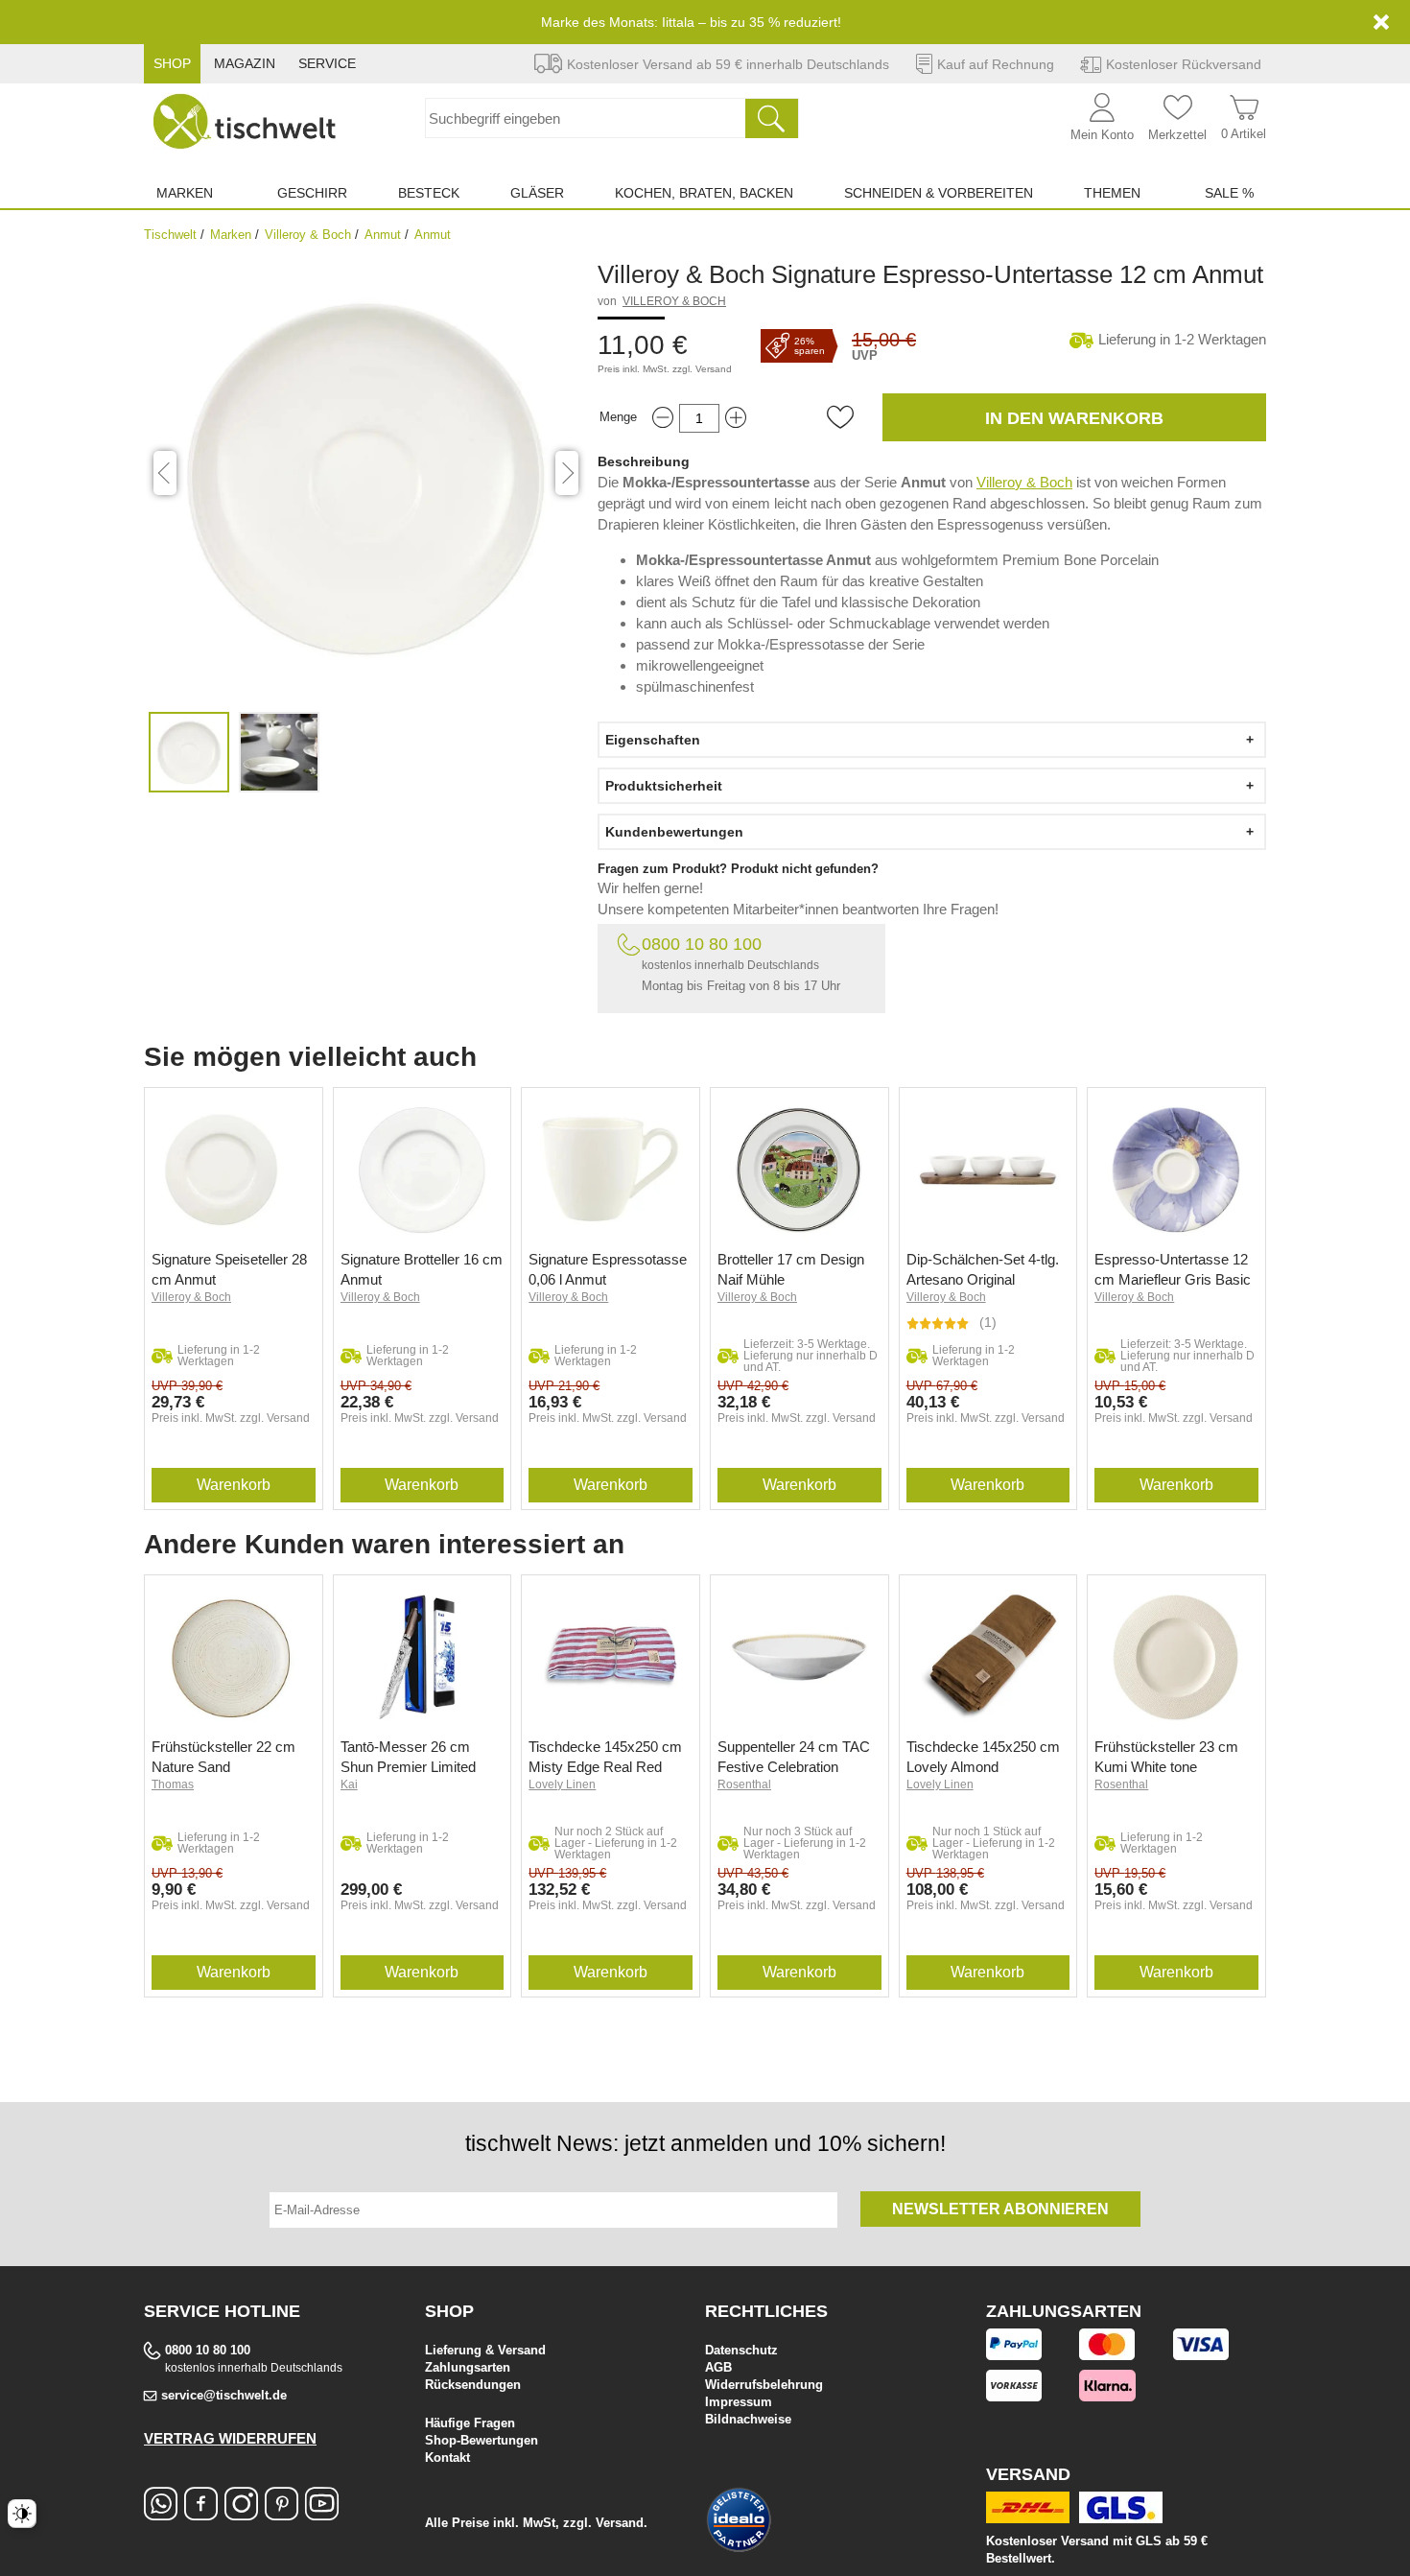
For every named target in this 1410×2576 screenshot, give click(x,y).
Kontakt (447, 2458)
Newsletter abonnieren (1000, 2209)
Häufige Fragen (470, 2423)
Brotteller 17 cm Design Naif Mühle (791, 1269)
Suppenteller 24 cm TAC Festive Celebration (794, 1757)
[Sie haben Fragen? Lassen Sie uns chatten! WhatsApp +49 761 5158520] (161, 2514)
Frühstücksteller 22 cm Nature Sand (223, 1757)
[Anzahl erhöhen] (736, 418)
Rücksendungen (473, 2385)
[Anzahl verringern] (663, 418)
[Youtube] (322, 2514)
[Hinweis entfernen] (1381, 22)
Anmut (383, 235)
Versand (714, 369)
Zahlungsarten (468, 2367)
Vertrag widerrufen (230, 2438)
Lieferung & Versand (485, 2350)
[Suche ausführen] (771, 118)
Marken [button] (185, 193)
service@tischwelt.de (224, 2395)
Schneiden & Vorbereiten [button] (939, 193)
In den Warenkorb (1074, 418)
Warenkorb (234, 1485)
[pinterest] (282, 2514)
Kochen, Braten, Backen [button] (704, 193)
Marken (231, 235)
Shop (172, 63)
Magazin (245, 63)
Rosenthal (744, 1784)
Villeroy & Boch (308, 235)
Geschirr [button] (312, 193)
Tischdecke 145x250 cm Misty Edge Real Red (605, 1757)
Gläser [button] (537, 193)
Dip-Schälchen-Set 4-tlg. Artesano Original (983, 1269)
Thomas (173, 1784)
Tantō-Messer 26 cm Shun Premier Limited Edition (408, 1757)
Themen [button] (1112, 193)
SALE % (1229, 193)
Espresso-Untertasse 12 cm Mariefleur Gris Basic (1173, 1269)
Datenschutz (741, 2350)
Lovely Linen (562, 1784)
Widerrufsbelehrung (764, 2385)
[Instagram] (241, 2514)
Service (327, 63)
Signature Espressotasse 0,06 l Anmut (608, 1269)
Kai (349, 1784)
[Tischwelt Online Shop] (245, 121)
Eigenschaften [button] (653, 740)
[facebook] (201, 2514)
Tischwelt (170, 235)
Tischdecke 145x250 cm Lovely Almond (983, 1757)
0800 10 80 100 (702, 944)
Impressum (739, 2402)
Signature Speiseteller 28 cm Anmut (229, 1269)
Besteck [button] (429, 193)
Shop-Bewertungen (482, 2440)
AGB (718, 2367)
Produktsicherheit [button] (664, 786)
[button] (840, 417)
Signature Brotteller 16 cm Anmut (422, 1269)
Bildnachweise (748, 2419)
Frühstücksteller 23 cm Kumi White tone (1166, 1757)
